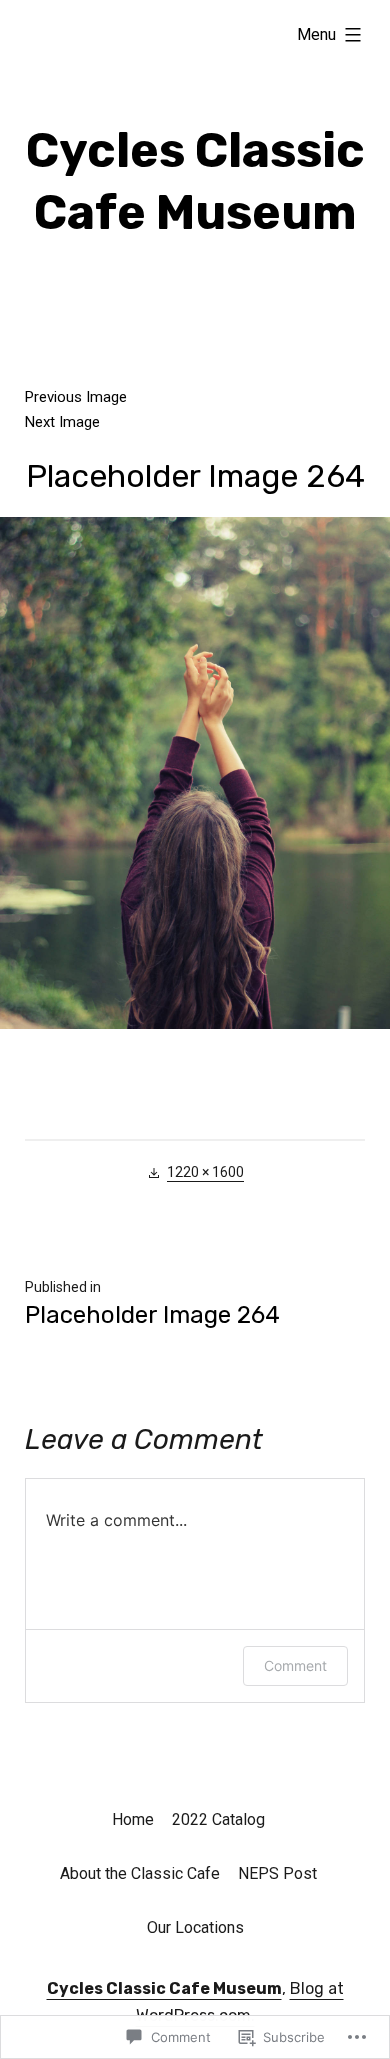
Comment (295, 1665)
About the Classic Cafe (140, 1873)
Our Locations (195, 1927)
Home (133, 1819)
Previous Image (76, 397)
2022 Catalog (218, 1819)
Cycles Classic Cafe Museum (164, 1988)
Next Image (62, 422)
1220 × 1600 (205, 1172)
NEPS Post (277, 1873)
